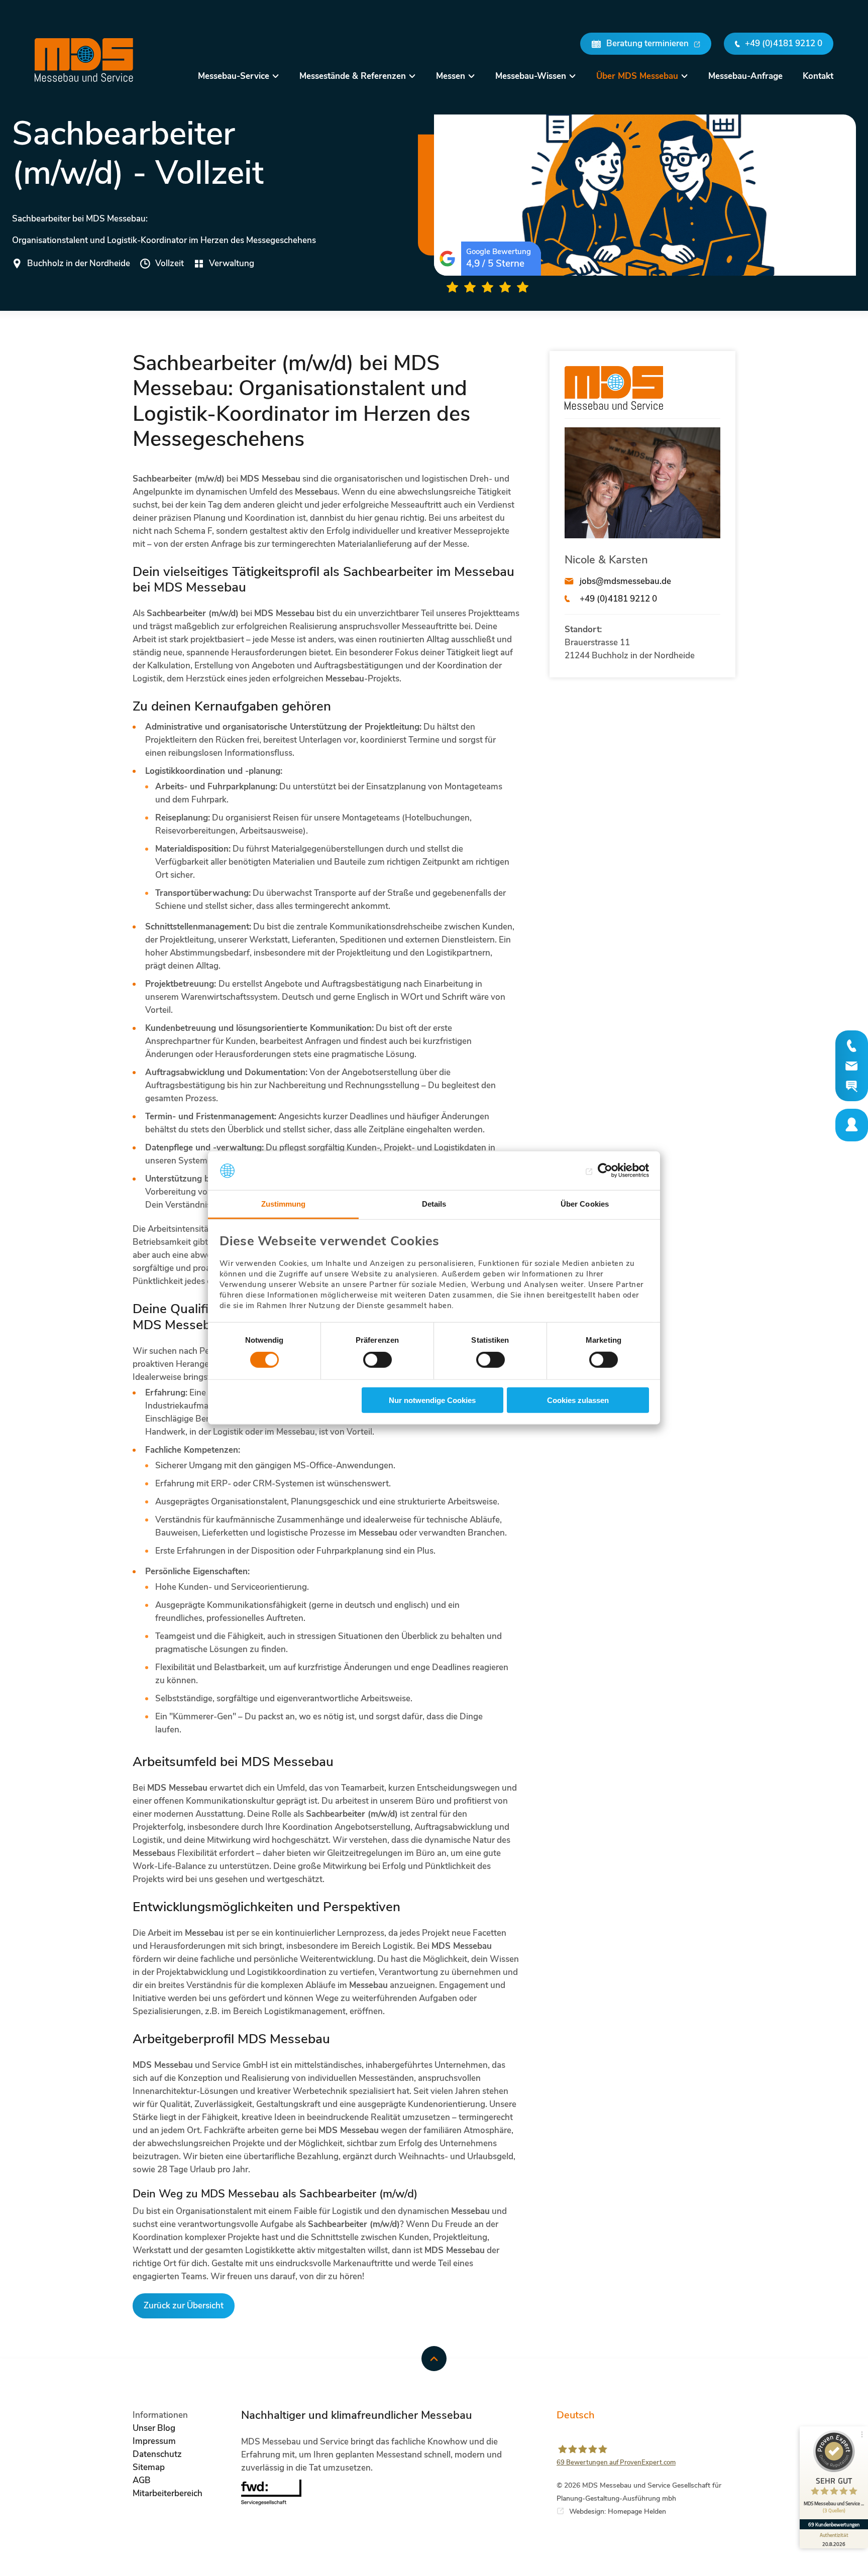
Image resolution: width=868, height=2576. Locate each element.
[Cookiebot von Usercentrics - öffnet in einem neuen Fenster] (605, 1170)
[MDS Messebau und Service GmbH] (84, 60)
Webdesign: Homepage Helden (618, 2511)
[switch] (377, 1360)
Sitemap (149, 2467)
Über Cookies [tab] (585, 1204)
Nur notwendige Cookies (432, 1400)
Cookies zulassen (578, 1400)
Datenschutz (157, 2454)
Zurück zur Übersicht (184, 2306)
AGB (142, 2480)
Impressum (154, 2441)
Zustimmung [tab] (284, 1204)
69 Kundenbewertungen (834, 2524)
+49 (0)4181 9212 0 (618, 599)
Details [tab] (434, 1204)
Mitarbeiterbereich (168, 2493)
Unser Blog (154, 2428)
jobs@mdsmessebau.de (625, 581)
